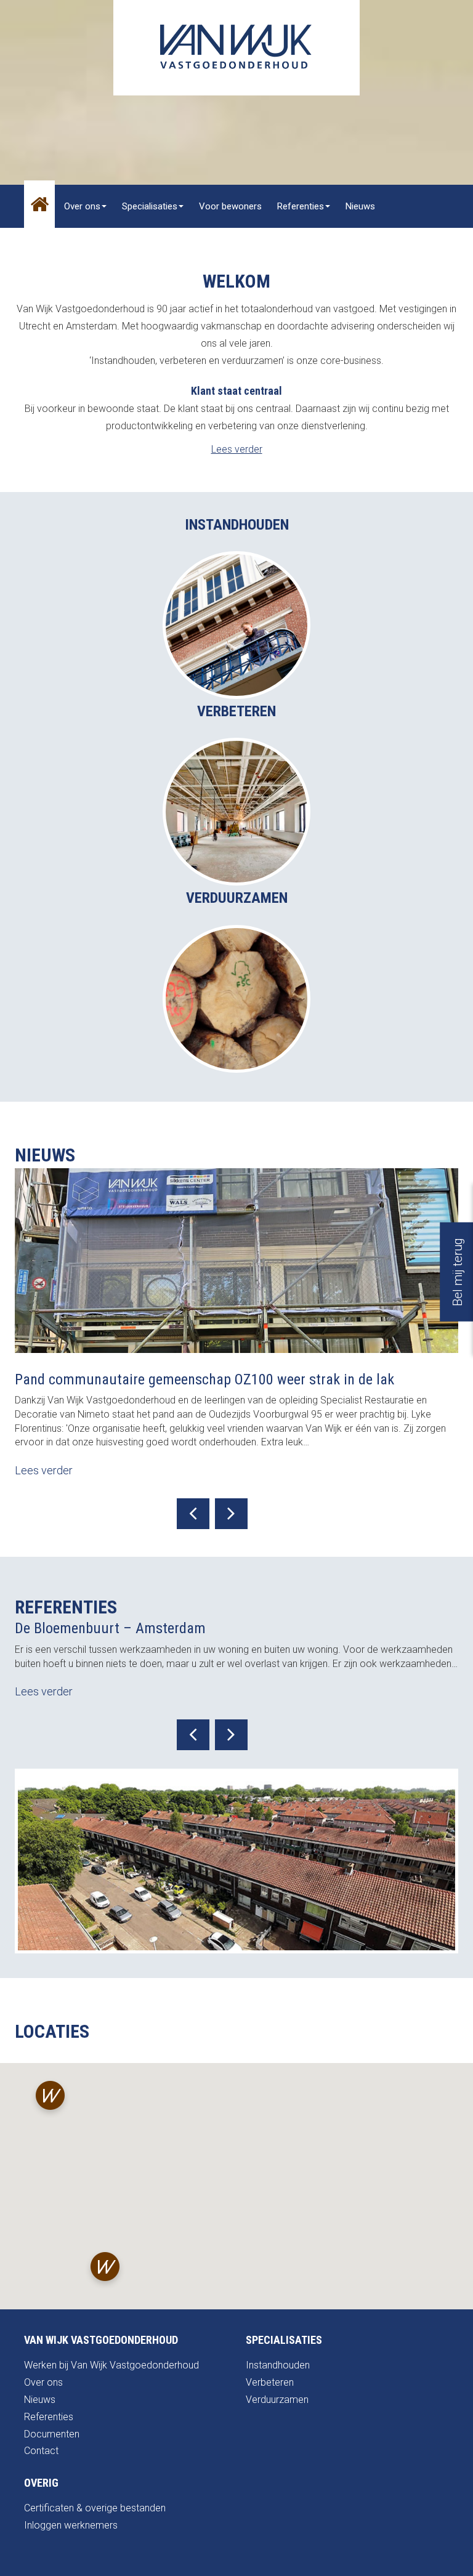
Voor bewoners (230, 206)
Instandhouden (278, 2365)
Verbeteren (270, 2382)
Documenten (52, 2434)
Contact (140, 249)
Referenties (301, 206)
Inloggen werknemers (71, 2525)
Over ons (82, 206)
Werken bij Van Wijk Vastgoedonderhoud (111, 2365)
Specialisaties (150, 206)
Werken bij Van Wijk (69, 249)
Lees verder (237, 449)
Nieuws (360, 206)
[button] (50, 2098)
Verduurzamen (277, 2400)
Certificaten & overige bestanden (95, 2508)
